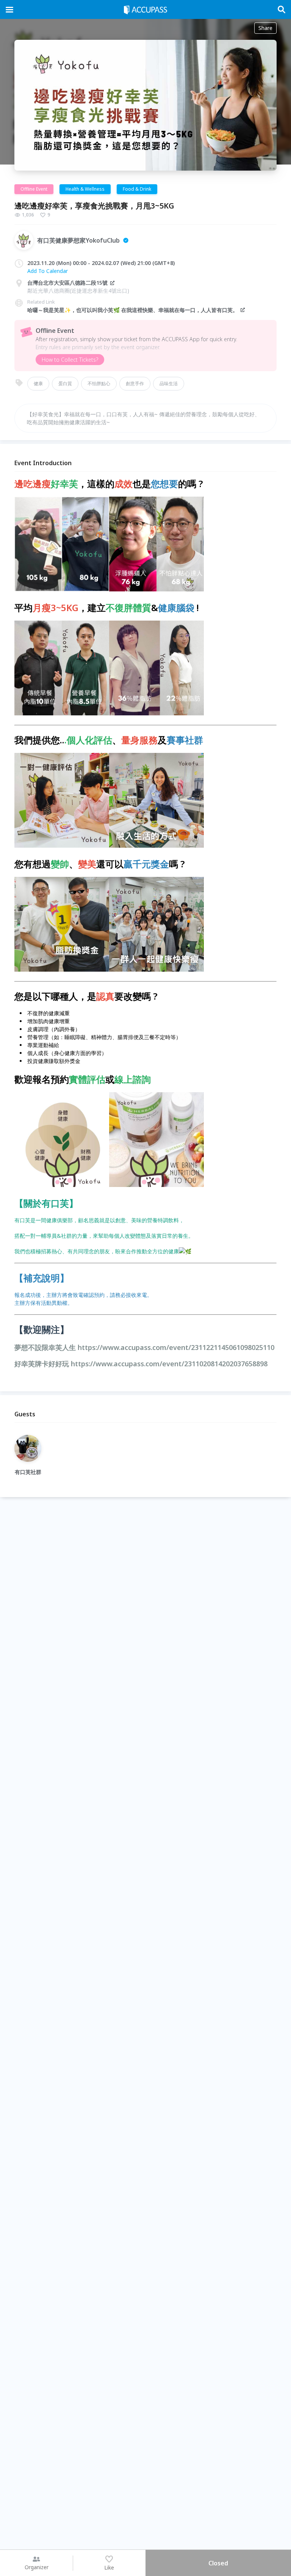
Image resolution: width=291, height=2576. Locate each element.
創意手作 (135, 383)
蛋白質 (65, 383)
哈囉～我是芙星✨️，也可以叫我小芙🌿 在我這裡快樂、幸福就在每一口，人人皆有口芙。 (133, 310)
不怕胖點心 (99, 383)
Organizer (37, 2567)
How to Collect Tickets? (70, 360)
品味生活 (169, 383)
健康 (38, 383)
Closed (218, 2563)
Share (265, 28)
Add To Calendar (48, 271)
